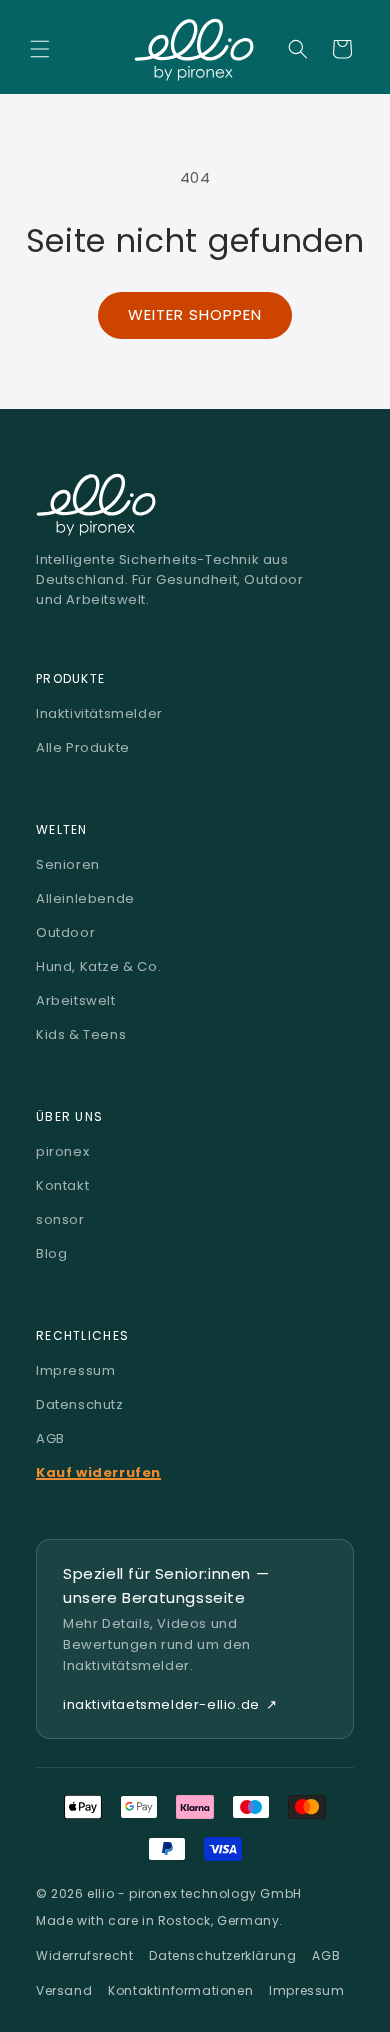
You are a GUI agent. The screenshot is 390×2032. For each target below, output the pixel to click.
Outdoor (65, 932)
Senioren (68, 864)
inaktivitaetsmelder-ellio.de (170, 1704)
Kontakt (62, 1185)
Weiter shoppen (195, 314)
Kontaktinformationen (180, 1990)
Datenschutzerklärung (222, 1955)
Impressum (75, 1370)
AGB (50, 1438)
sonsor (60, 1219)
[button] (40, 49)
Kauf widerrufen (98, 1472)
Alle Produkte (83, 747)
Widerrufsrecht (84, 1955)
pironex (62, 1151)
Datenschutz (80, 1404)
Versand (64, 1990)
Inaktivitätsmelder (99, 713)
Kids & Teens (81, 1034)
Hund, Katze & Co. (98, 966)
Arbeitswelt (76, 1000)
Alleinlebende (85, 898)
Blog (51, 1253)
